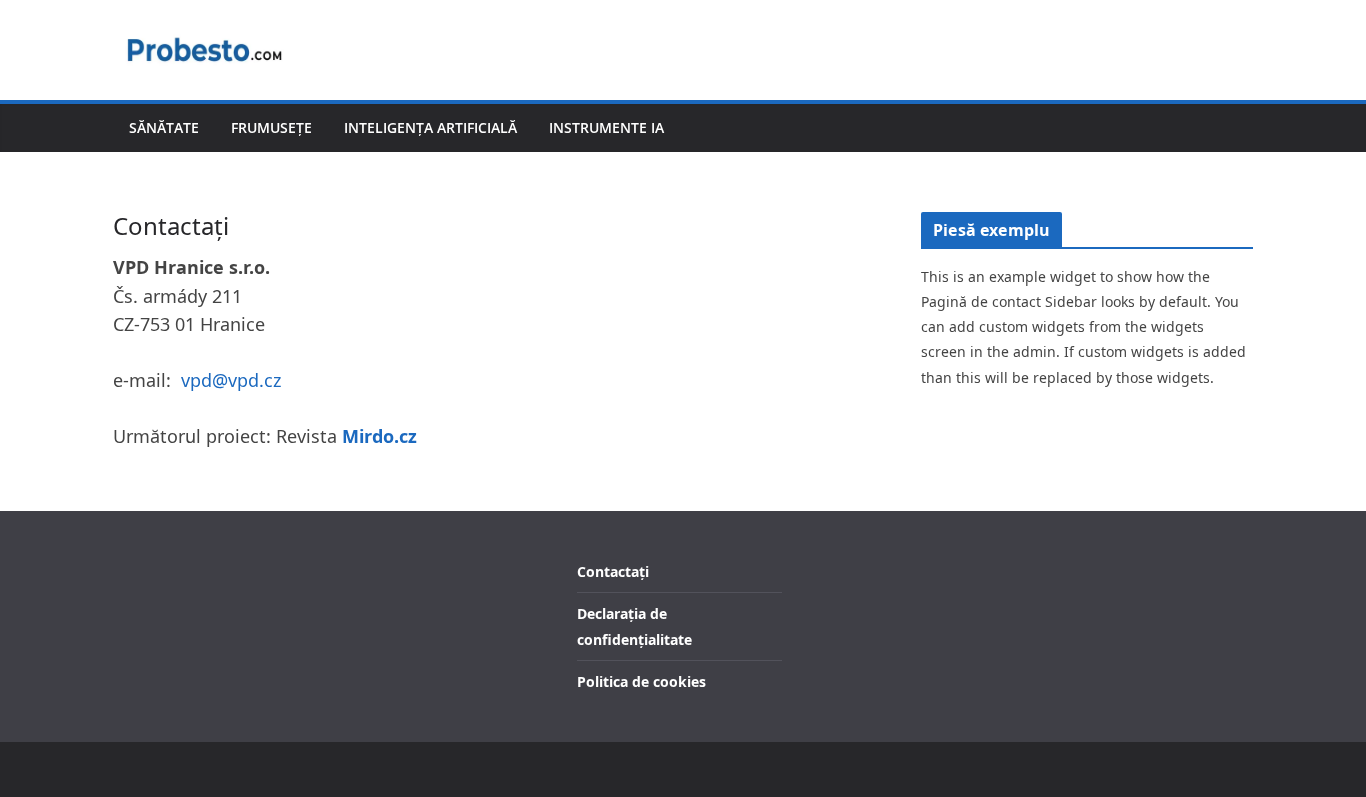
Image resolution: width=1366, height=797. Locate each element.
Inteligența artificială (430, 127)
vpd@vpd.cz (231, 380)
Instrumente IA (606, 127)
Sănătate (164, 127)
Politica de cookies (641, 681)
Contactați (613, 571)
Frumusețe (271, 127)
